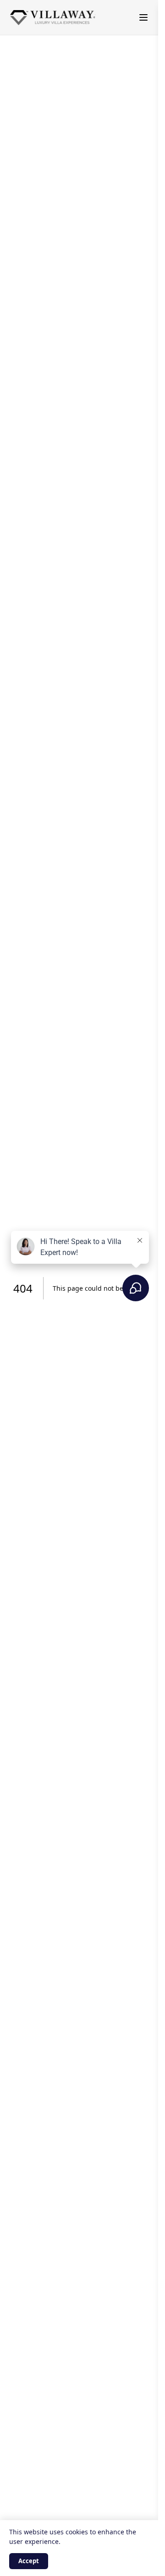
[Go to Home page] (53, 18)
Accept (29, 2561)
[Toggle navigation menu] (143, 17)
